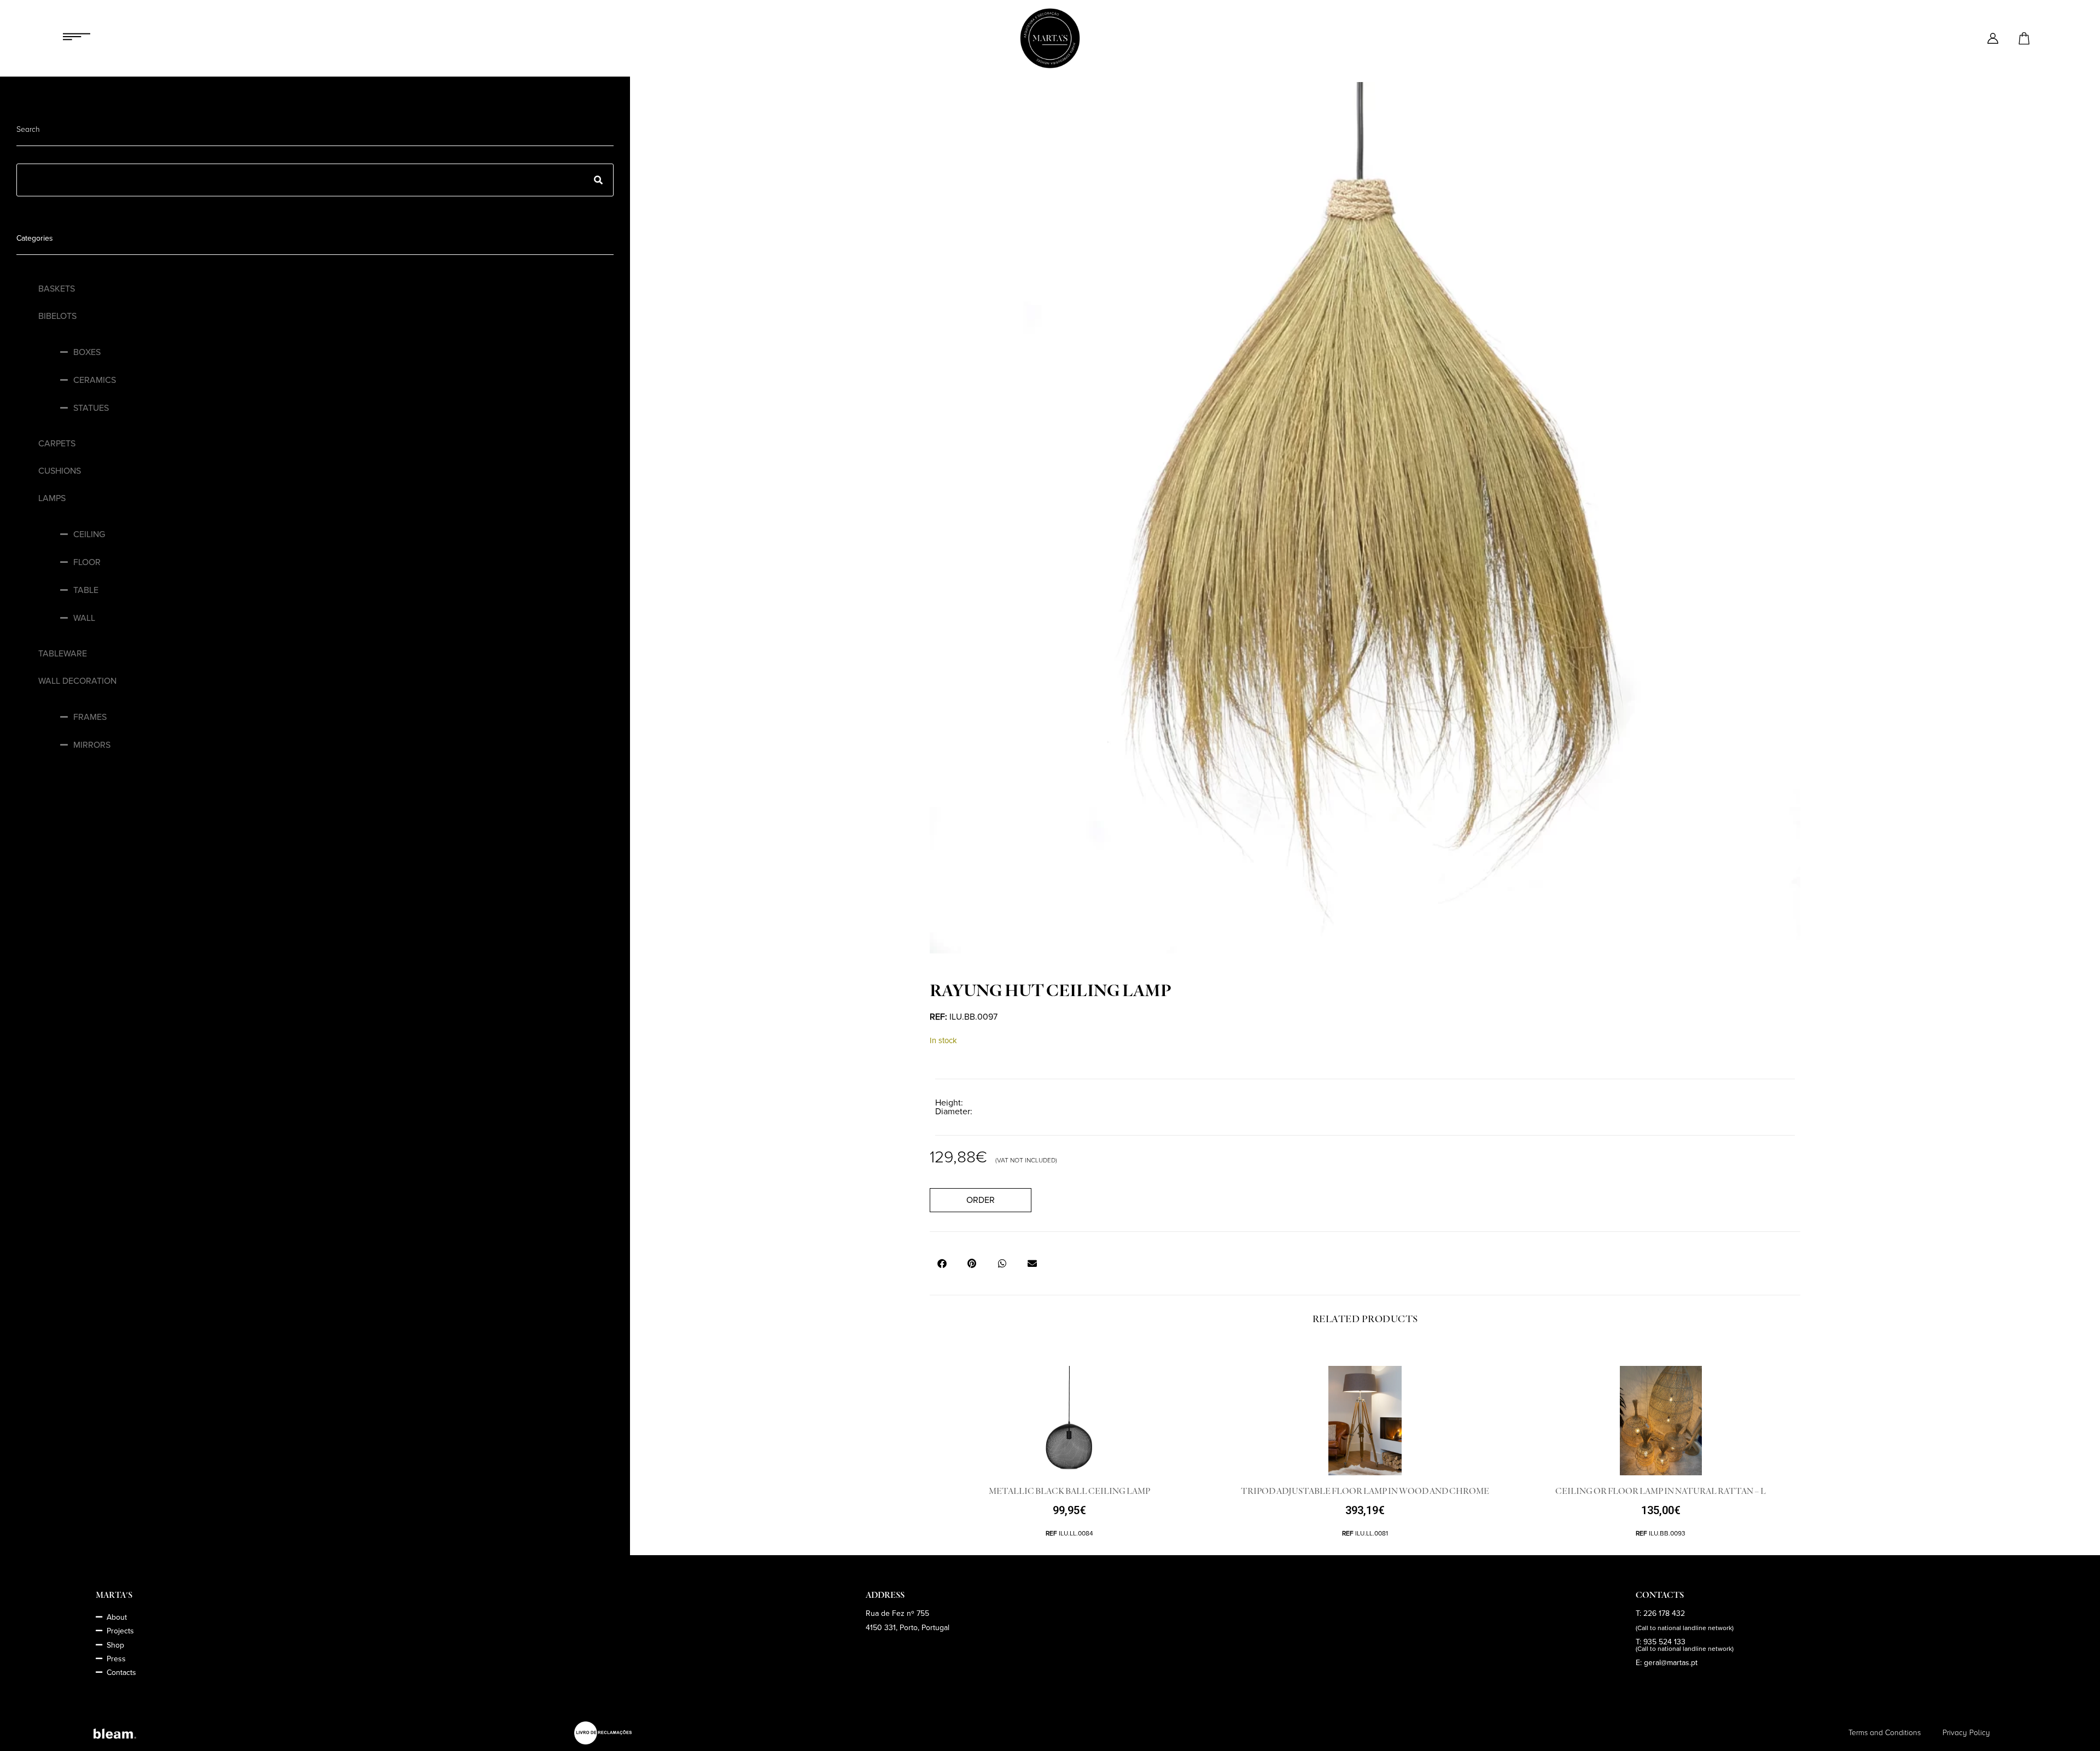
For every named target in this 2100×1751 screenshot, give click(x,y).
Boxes (87, 352)
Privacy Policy (1966, 1733)
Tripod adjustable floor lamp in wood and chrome (1365, 1491)
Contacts (121, 1673)
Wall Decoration (77, 681)
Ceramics (95, 380)
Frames (90, 717)
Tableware (63, 654)
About (117, 1617)
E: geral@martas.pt (1667, 1663)
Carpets (57, 444)
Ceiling (89, 534)
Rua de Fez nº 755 (897, 1613)
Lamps (52, 498)
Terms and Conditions (1885, 1733)
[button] (942, 1263)
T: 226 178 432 (1660, 1613)
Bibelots (57, 316)
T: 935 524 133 (1661, 1642)
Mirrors (92, 745)
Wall (84, 618)
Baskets (57, 289)
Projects (120, 1631)
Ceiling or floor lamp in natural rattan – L (1661, 1491)
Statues (91, 408)
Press (116, 1659)
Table (86, 590)
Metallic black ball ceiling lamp (1069, 1491)
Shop (115, 1645)
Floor (87, 562)
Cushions (60, 471)
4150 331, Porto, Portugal (908, 1628)
